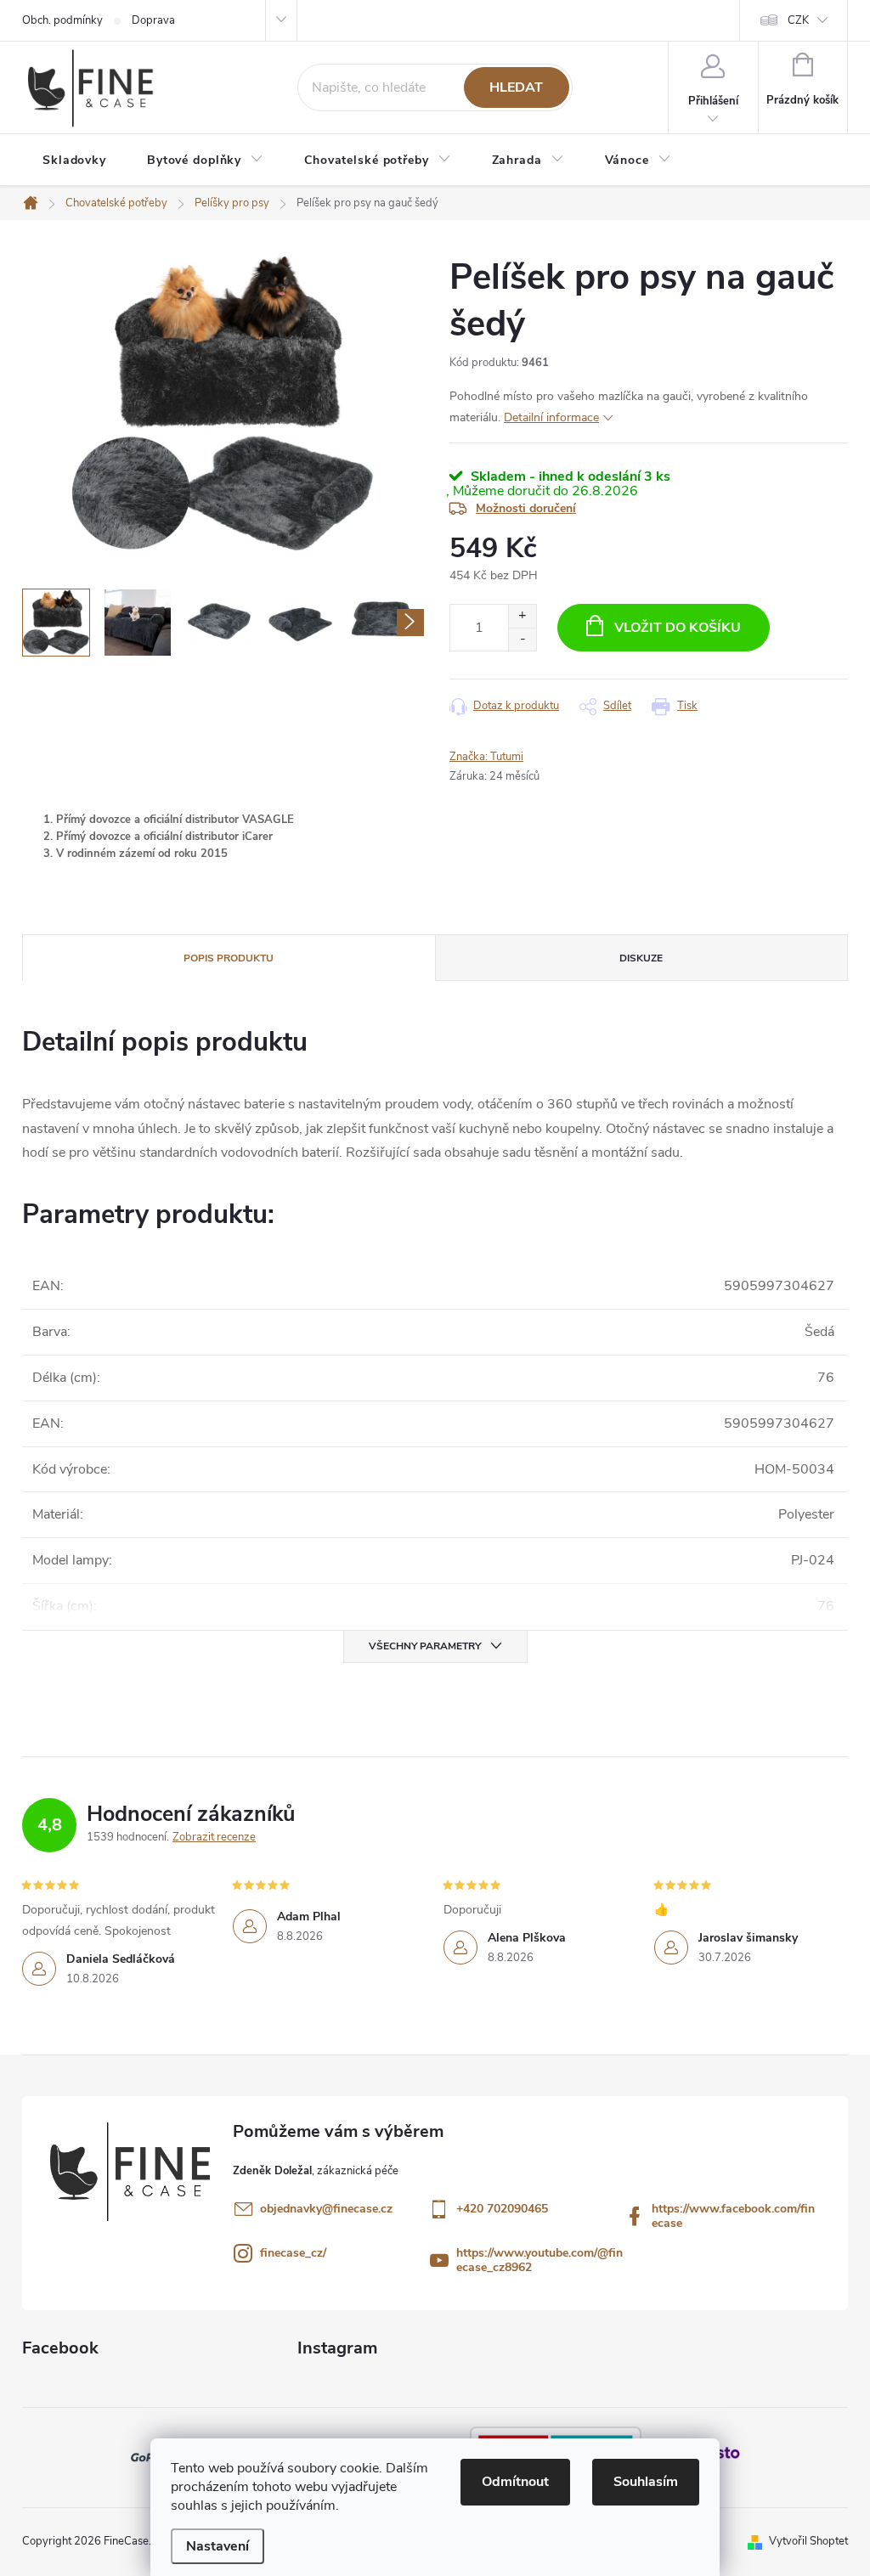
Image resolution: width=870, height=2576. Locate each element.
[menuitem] (74, 161)
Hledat (516, 87)
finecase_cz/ (293, 2253)
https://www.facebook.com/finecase (733, 2216)
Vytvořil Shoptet (808, 2541)
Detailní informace (551, 417)
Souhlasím (646, 2482)
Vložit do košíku (678, 628)
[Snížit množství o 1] (522, 639)
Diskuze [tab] (641, 958)
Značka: (486, 757)
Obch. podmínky (62, 20)
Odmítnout (515, 2482)
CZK (798, 20)
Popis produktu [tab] (229, 958)
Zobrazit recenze (214, 1837)
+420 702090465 (502, 2209)
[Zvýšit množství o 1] (522, 616)
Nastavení (217, 2546)
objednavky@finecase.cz (326, 2209)
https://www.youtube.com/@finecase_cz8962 (540, 2260)
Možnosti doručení (526, 508)
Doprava (153, 20)
